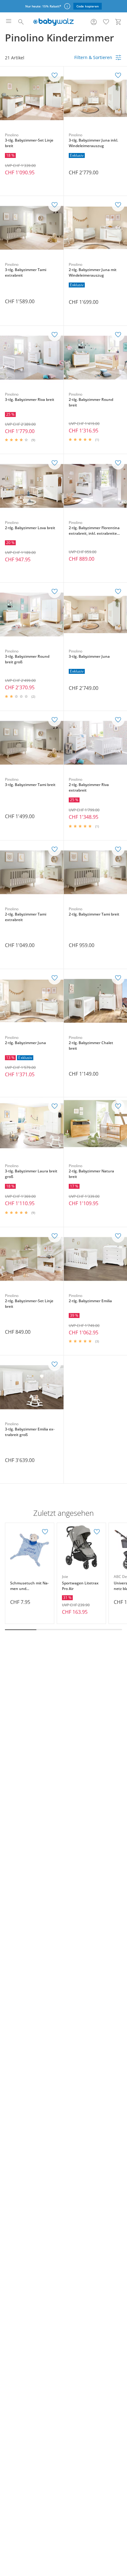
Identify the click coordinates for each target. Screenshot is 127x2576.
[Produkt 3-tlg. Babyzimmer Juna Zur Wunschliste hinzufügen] (118, 592)
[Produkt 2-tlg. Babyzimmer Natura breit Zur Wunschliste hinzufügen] (118, 1106)
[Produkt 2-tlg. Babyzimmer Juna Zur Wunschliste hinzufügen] (55, 978)
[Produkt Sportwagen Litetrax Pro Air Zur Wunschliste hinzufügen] (97, 1532)
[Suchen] (21, 22)
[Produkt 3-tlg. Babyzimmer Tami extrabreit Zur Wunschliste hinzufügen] (55, 205)
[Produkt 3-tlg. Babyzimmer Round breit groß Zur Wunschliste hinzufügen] (55, 592)
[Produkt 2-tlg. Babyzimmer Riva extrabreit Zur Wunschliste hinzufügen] (118, 720)
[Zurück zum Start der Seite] (121, 2533)
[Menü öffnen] (9, 22)
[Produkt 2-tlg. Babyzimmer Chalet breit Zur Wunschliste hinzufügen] (118, 978)
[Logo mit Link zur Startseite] (53, 22)
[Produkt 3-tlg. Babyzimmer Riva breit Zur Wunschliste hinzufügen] (55, 335)
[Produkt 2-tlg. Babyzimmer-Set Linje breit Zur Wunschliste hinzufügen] (55, 1236)
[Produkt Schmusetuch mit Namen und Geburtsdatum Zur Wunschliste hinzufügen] (45, 1532)
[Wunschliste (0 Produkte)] (106, 22)
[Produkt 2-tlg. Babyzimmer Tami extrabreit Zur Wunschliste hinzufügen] (55, 849)
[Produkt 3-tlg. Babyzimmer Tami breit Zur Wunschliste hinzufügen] (55, 720)
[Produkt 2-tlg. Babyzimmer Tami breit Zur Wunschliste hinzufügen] (118, 849)
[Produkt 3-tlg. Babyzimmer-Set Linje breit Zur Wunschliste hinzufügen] (55, 75)
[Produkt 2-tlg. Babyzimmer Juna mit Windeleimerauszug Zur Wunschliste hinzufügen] (118, 205)
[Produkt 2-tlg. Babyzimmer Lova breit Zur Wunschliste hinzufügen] (55, 463)
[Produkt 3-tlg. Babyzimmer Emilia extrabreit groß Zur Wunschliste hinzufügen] (55, 1364)
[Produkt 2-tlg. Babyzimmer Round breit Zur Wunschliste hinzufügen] (118, 335)
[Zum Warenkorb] (118, 22)
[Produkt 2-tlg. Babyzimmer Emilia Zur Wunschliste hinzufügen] (118, 1236)
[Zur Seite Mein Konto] (94, 22)
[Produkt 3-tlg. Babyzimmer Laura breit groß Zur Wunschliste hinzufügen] (55, 1106)
